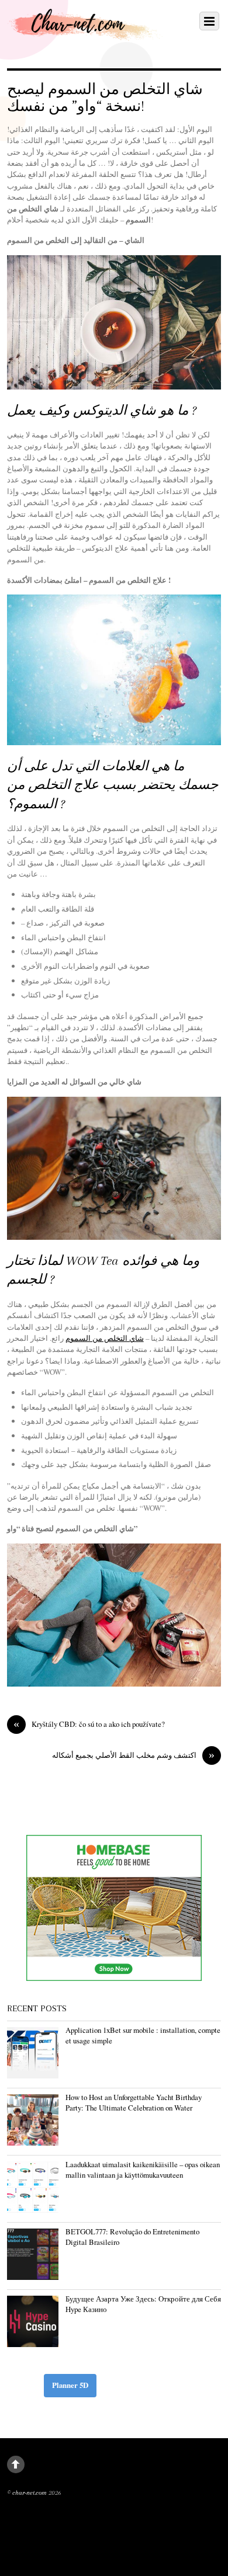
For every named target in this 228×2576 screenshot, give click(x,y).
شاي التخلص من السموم (105, 1338)
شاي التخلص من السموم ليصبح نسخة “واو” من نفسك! (105, 98)
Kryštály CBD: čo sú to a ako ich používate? (89, 1724)
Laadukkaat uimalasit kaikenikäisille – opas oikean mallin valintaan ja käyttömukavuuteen (143, 2170)
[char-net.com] (88, 33)
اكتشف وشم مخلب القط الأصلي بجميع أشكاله (133, 1755)
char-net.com (30, 2493)
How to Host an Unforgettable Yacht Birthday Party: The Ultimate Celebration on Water (134, 2102)
